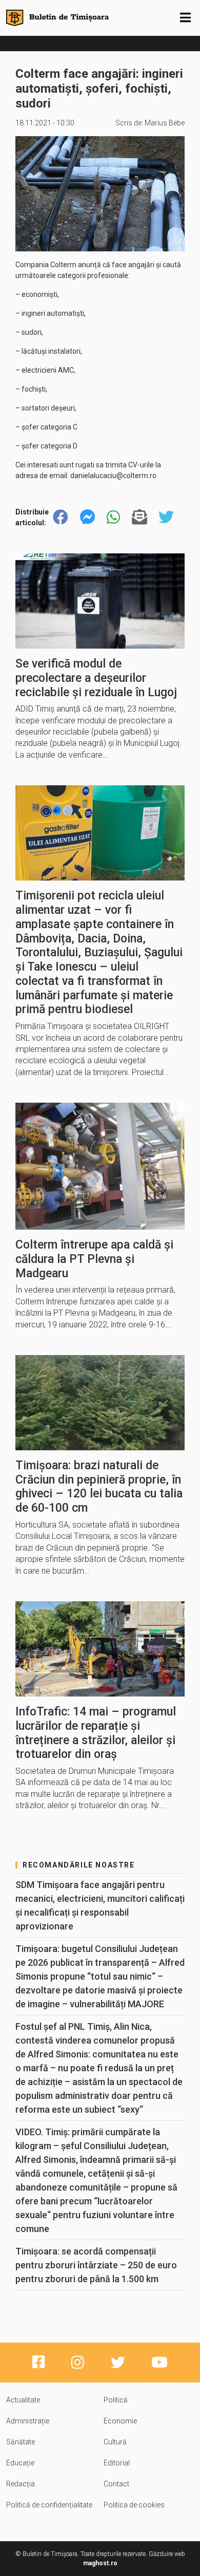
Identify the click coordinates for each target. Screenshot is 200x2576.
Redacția (21, 2484)
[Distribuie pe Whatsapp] (113, 517)
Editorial (117, 2463)
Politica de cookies (134, 2505)
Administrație (28, 2421)
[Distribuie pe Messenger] (88, 517)
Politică (116, 2400)
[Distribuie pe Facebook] (61, 517)
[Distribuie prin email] (139, 517)
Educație (20, 2463)
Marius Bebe (165, 123)
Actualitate (23, 2400)
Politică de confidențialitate (49, 2505)
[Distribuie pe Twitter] (166, 517)
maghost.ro (100, 2563)
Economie (120, 2421)
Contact (116, 2484)
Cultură (115, 2442)
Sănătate (21, 2442)
